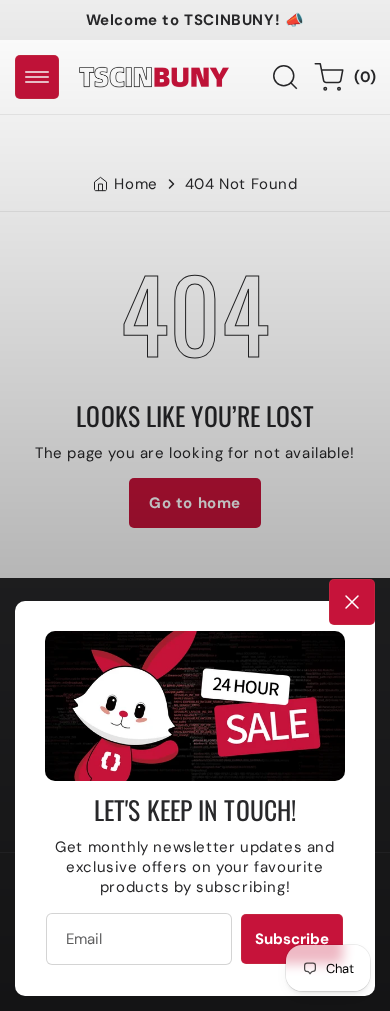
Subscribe (292, 939)
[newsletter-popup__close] (352, 602)
